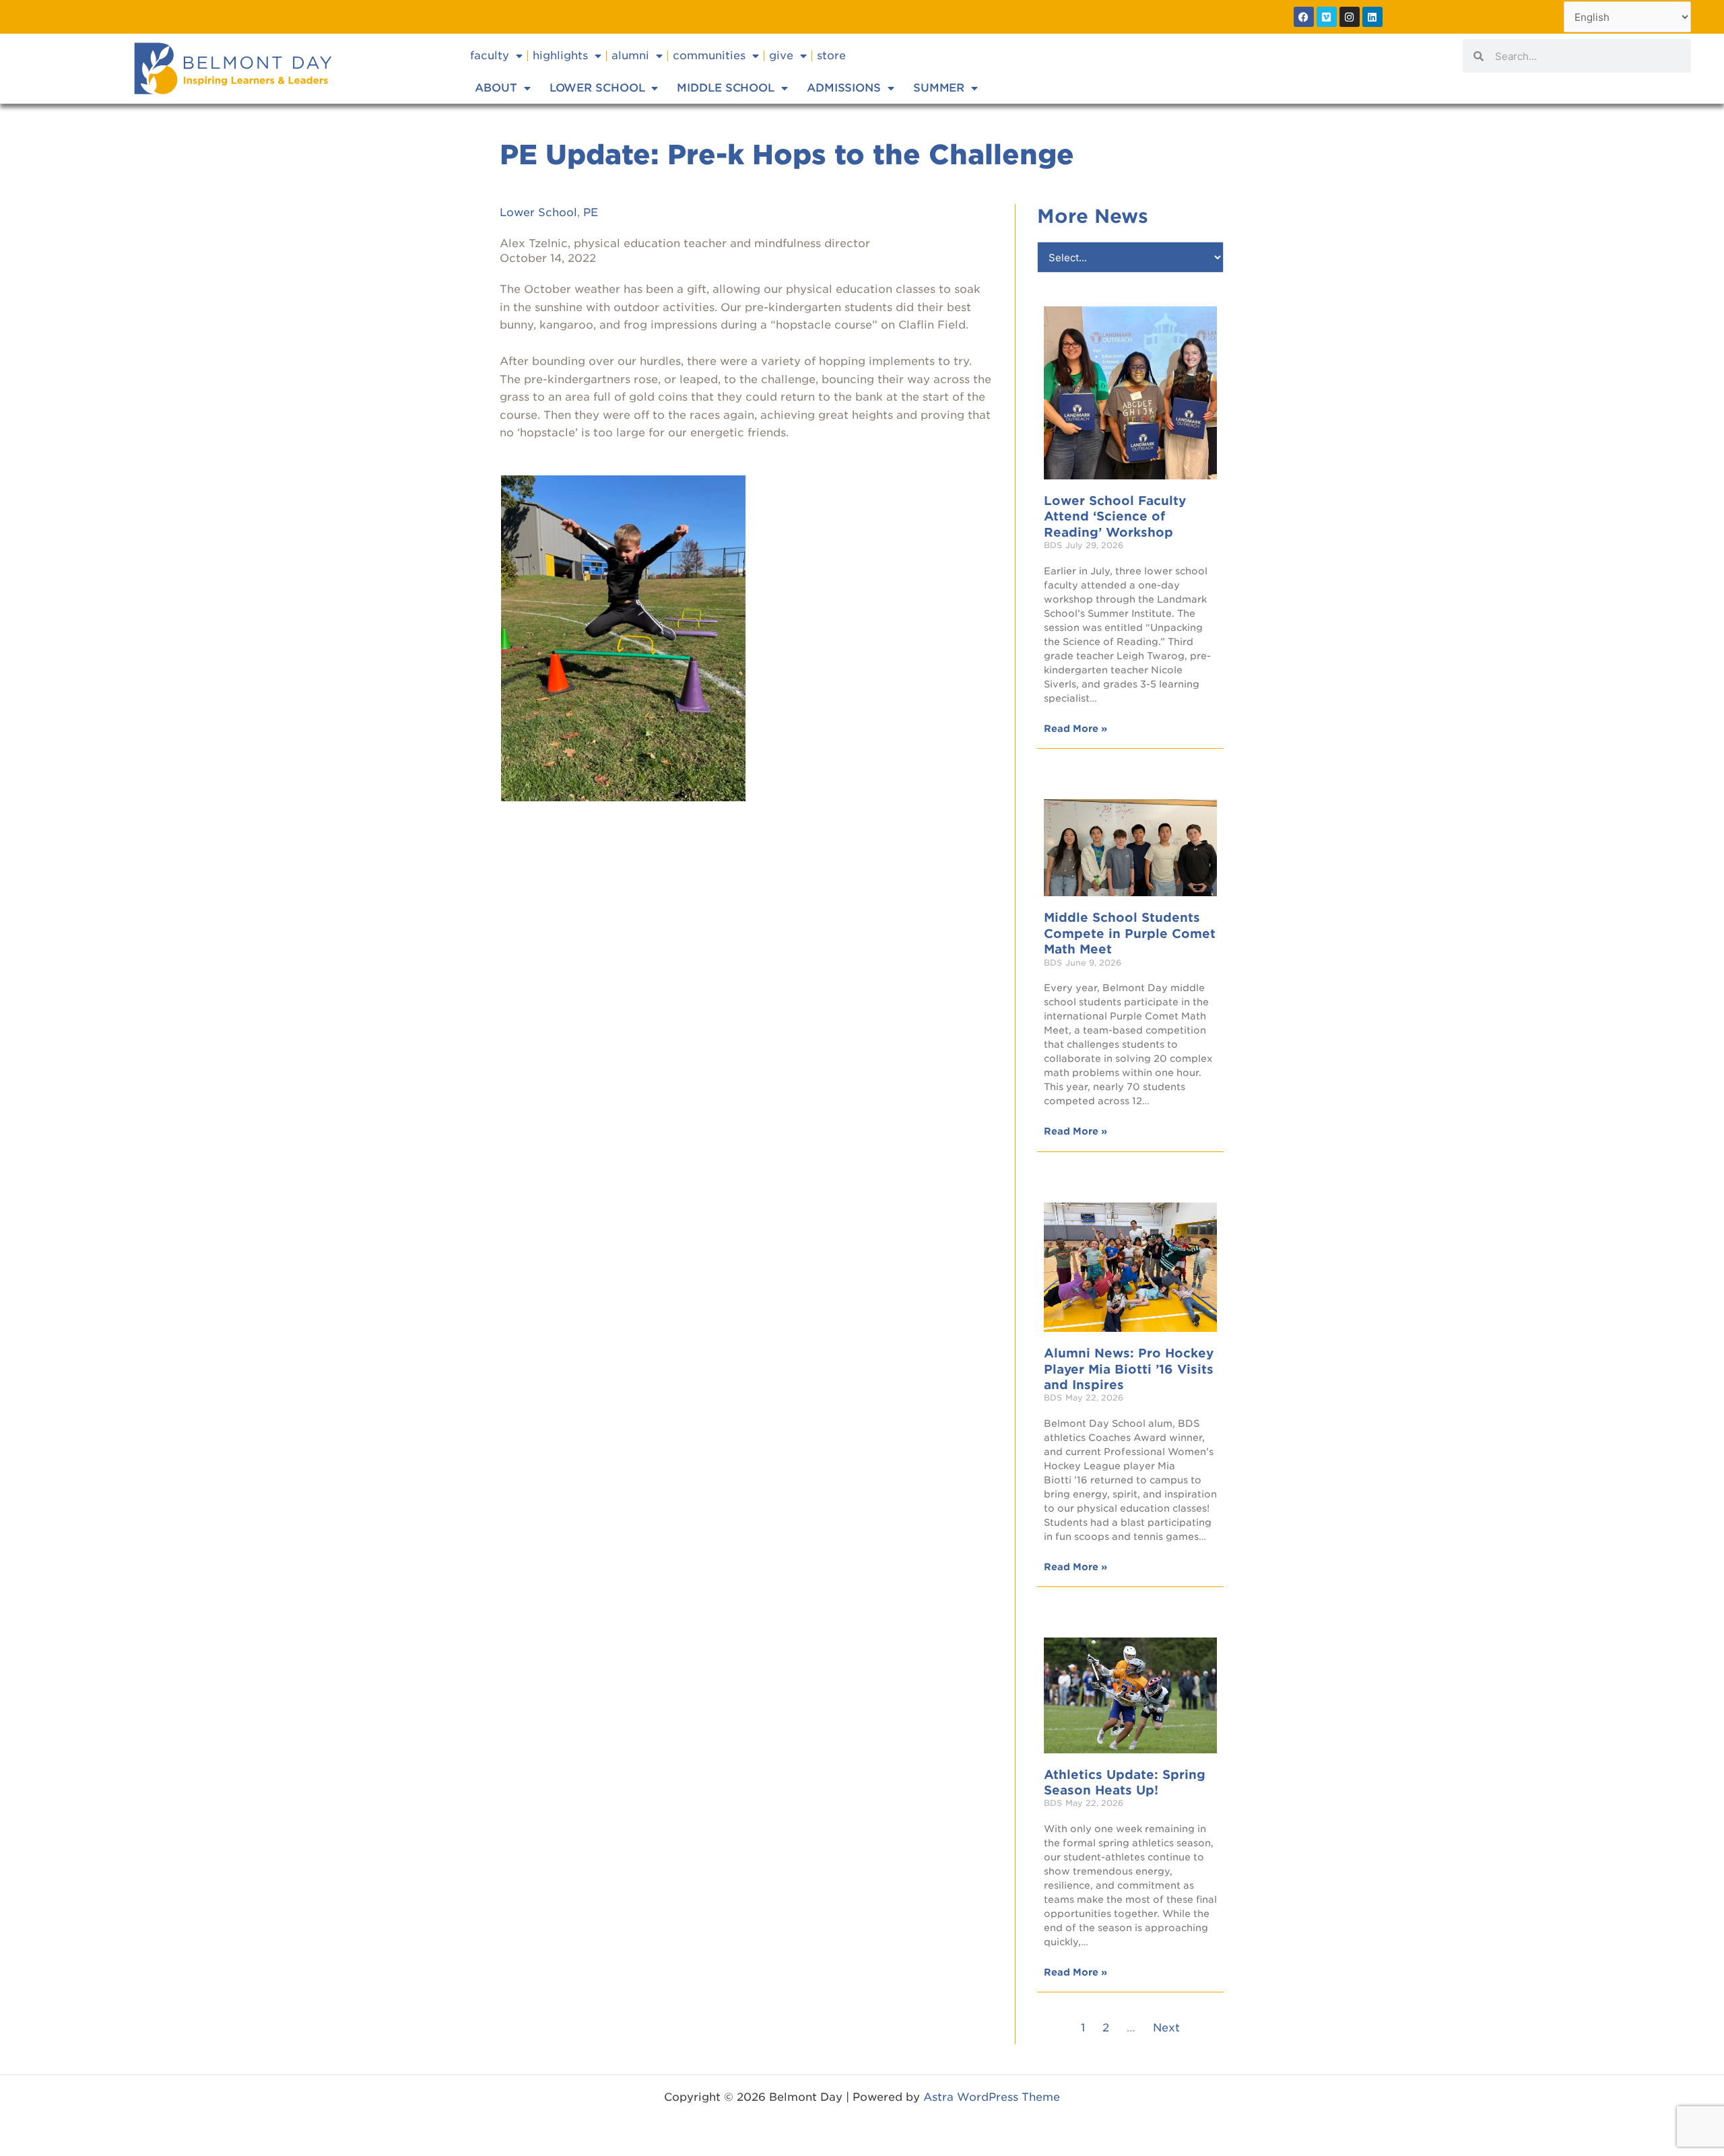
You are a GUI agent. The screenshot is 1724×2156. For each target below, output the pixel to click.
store (831, 56)
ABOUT (496, 88)
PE (591, 212)
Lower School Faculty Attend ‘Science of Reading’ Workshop (1115, 516)
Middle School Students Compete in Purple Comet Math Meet (1130, 933)
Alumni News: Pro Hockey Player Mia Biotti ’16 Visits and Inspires (1129, 1369)
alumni (630, 56)
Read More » (1075, 729)
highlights (560, 56)
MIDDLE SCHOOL (726, 88)
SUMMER (939, 88)
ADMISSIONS (844, 88)
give (781, 56)
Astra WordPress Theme (992, 2097)
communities (709, 56)
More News (1093, 216)
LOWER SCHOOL (597, 88)
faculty (490, 56)
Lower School (538, 212)
